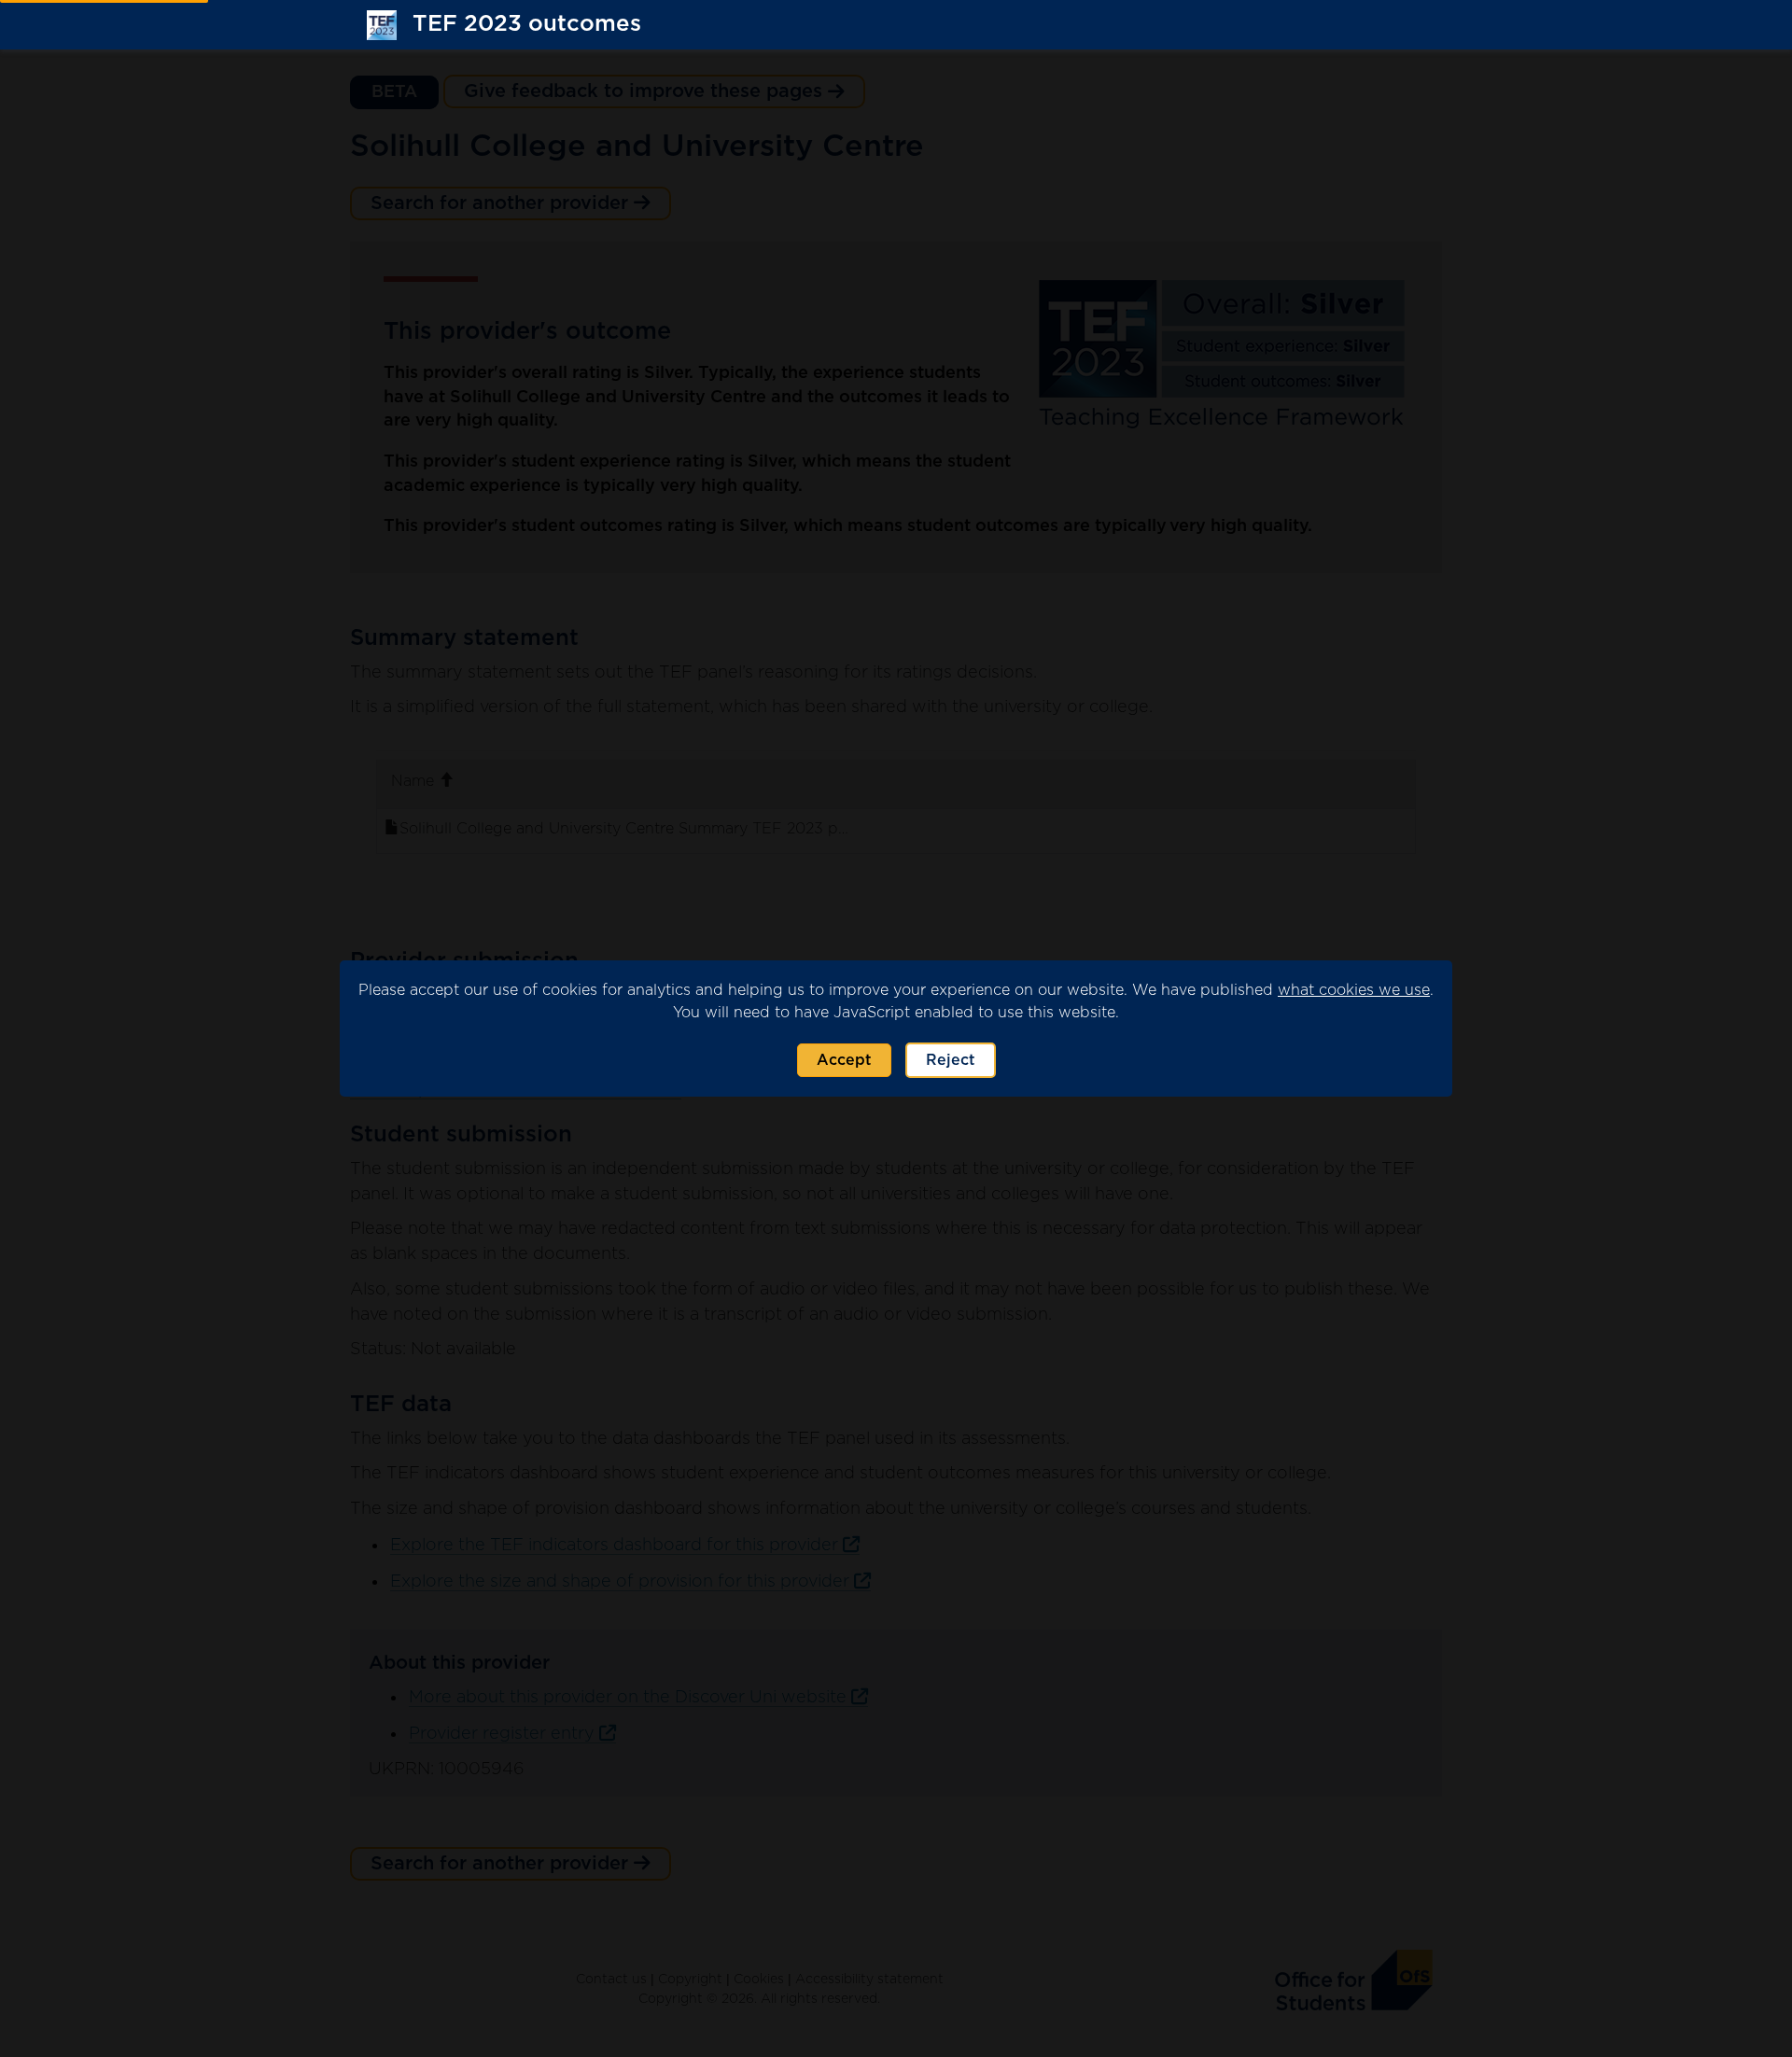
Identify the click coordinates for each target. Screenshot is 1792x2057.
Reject (951, 1060)
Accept (844, 1060)
